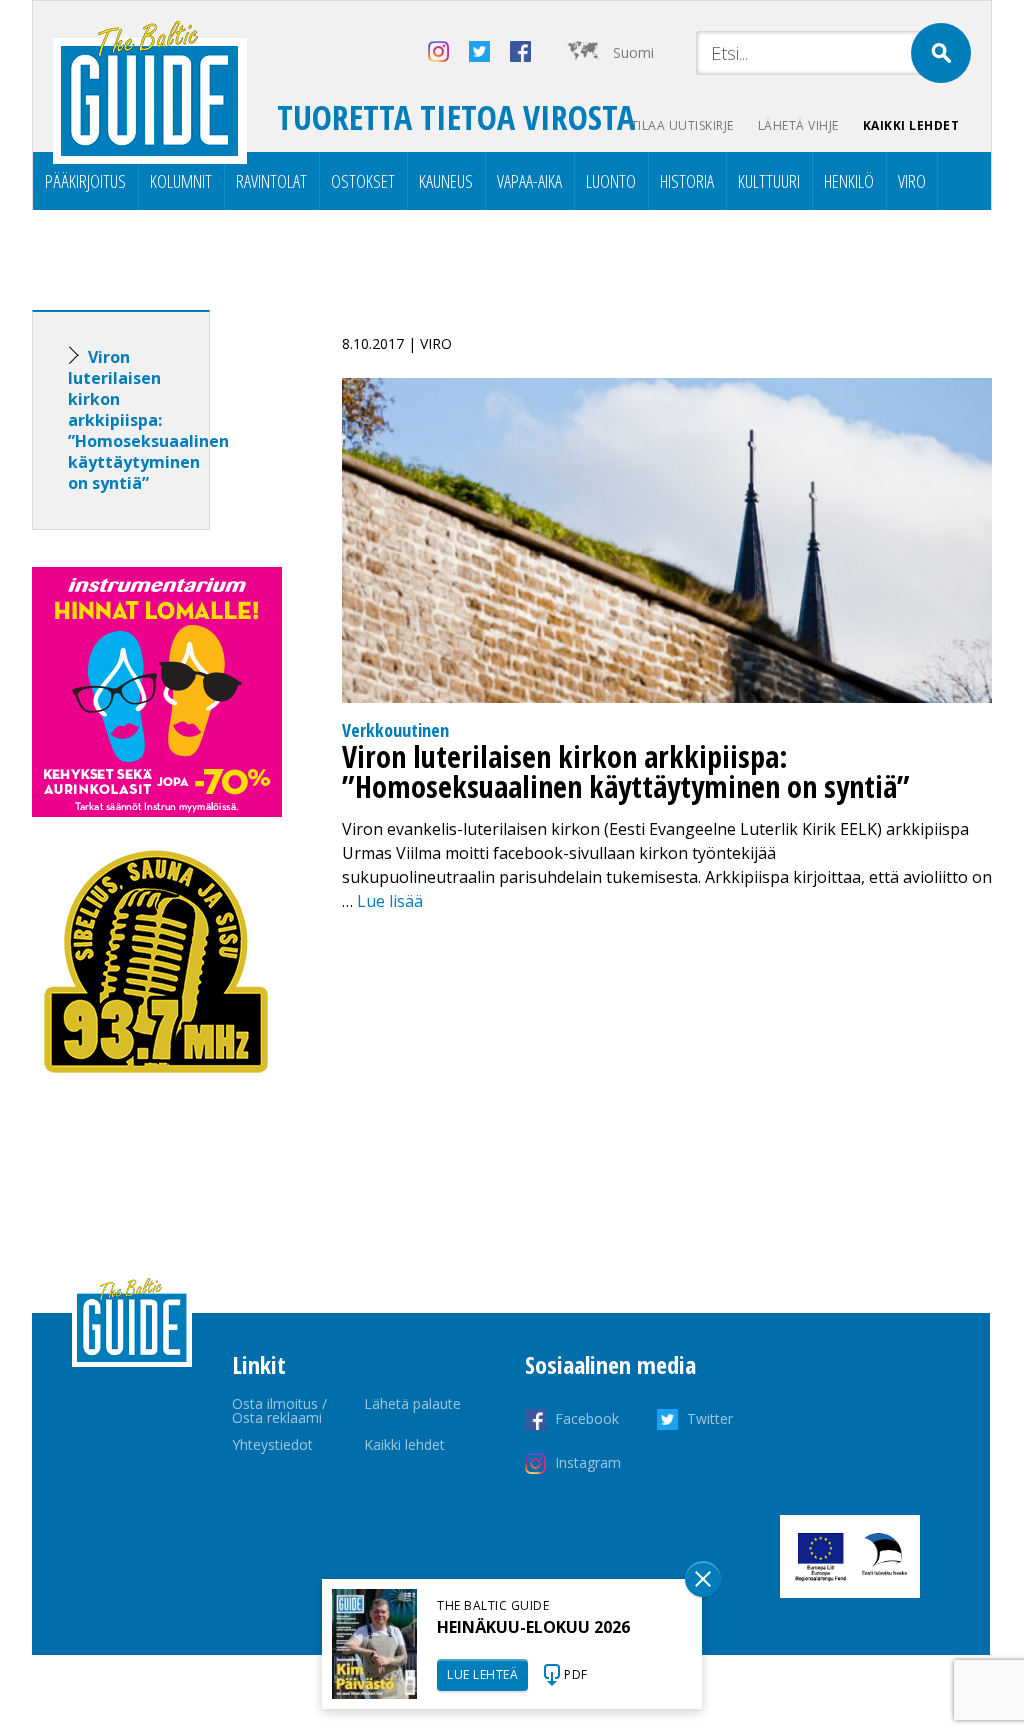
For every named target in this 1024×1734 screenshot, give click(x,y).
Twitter (710, 1418)
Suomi (633, 52)
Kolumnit (181, 181)
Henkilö (849, 181)
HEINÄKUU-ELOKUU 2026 (533, 1627)
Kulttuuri (769, 181)
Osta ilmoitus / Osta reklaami (279, 1410)
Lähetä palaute (412, 1403)
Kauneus (446, 181)
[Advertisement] (157, 1428)
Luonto (611, 181)
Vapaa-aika (529, 181)
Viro (912, 181)
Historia (687, 181)
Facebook (587, 1418)
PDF (576, 1674)
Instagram (588, 1462)
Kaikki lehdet (911, 125)
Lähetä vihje (798, 125)
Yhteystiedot (272, 1444)
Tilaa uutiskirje (682, 125)
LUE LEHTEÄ (482, 1674)
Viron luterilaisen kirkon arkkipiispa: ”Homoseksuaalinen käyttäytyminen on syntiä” (148, 420)
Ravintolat (271, 181)
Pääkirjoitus (85, 181)
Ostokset (363, 181)
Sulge (703, 1579)
